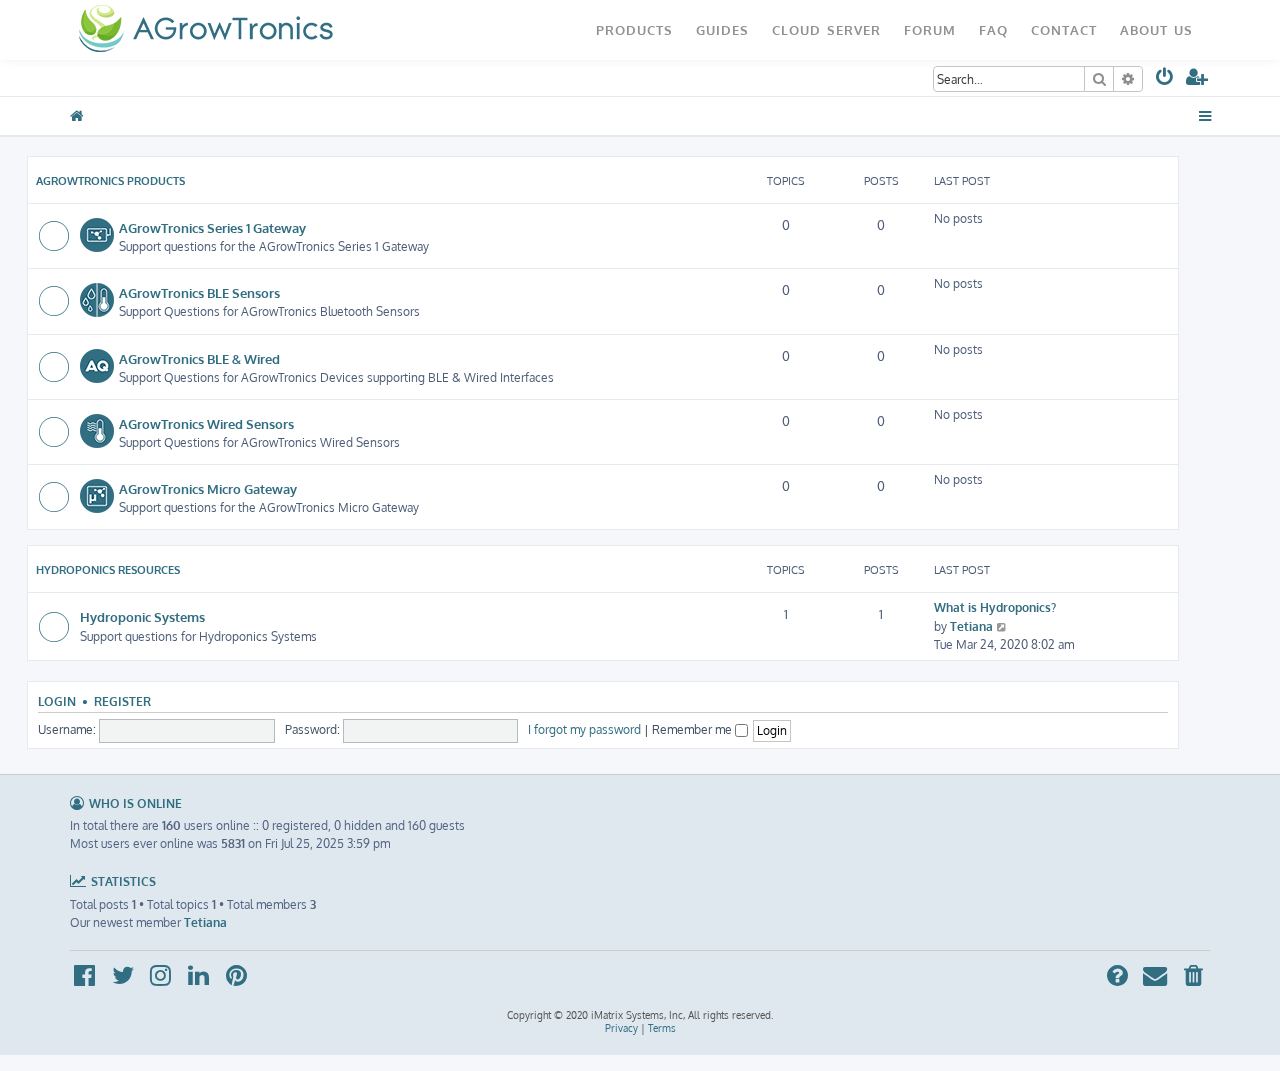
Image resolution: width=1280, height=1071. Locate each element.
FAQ (993, 29)
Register (122, 701)
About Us (1156, 29)
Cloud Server (826, 29)
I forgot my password (584, 729)
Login (57, 701)
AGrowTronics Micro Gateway (208, 488)
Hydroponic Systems (142, 616)
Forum (930, 29)
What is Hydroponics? (995, 607)
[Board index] (205, 30)
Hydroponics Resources (108, 570)
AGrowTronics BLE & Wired (199, 358)
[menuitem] (1165, 80)
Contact (1064, 29)
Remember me (693, 729)
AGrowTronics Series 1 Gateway (212, 227)
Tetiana (971, 626)
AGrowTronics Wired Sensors (206, 423)
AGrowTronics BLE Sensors (199, 292)
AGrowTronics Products (110, 181)
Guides (722, 29)
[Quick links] (1205, 116)
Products (634, 29)
